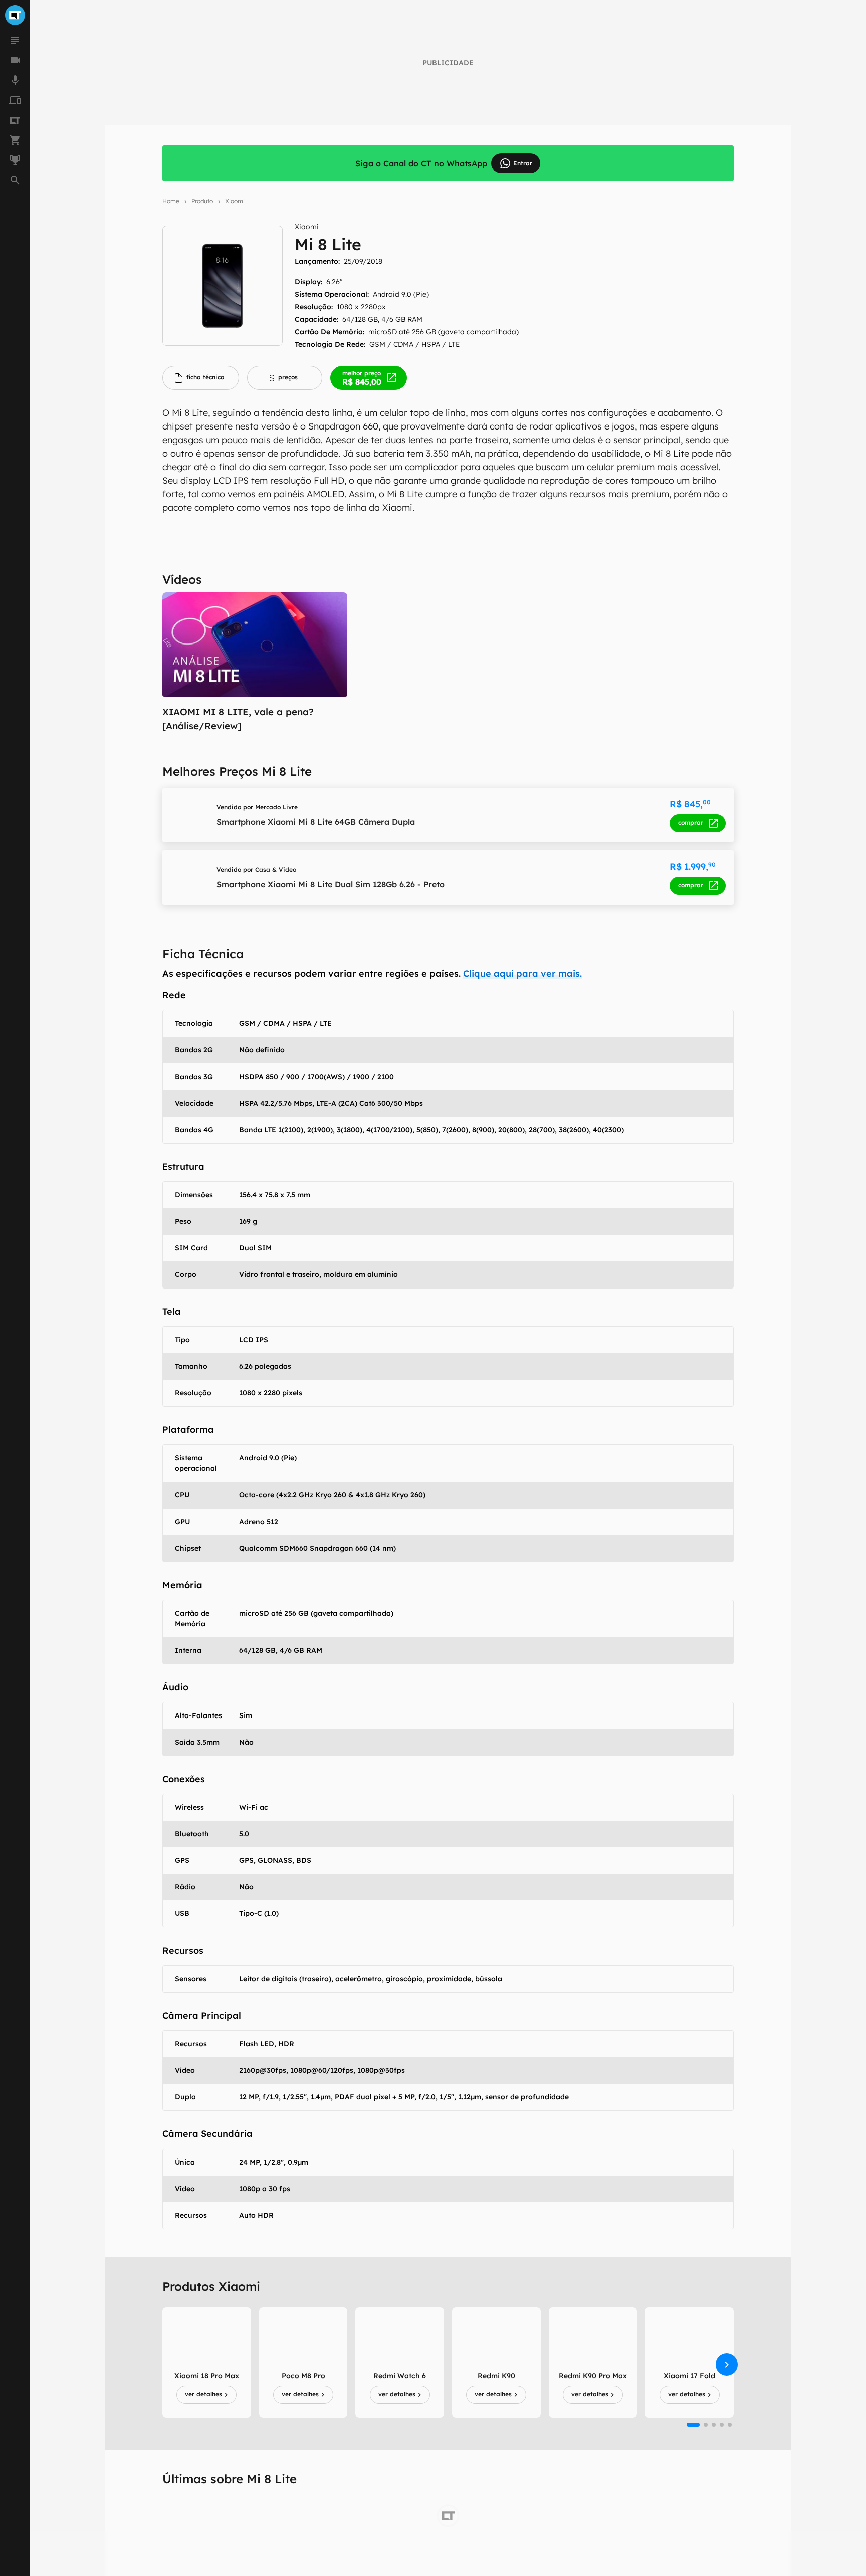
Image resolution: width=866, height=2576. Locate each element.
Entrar (523, 163)
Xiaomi (235, 201)
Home (171, 201)
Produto (202, 201)
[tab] (201, 378)
